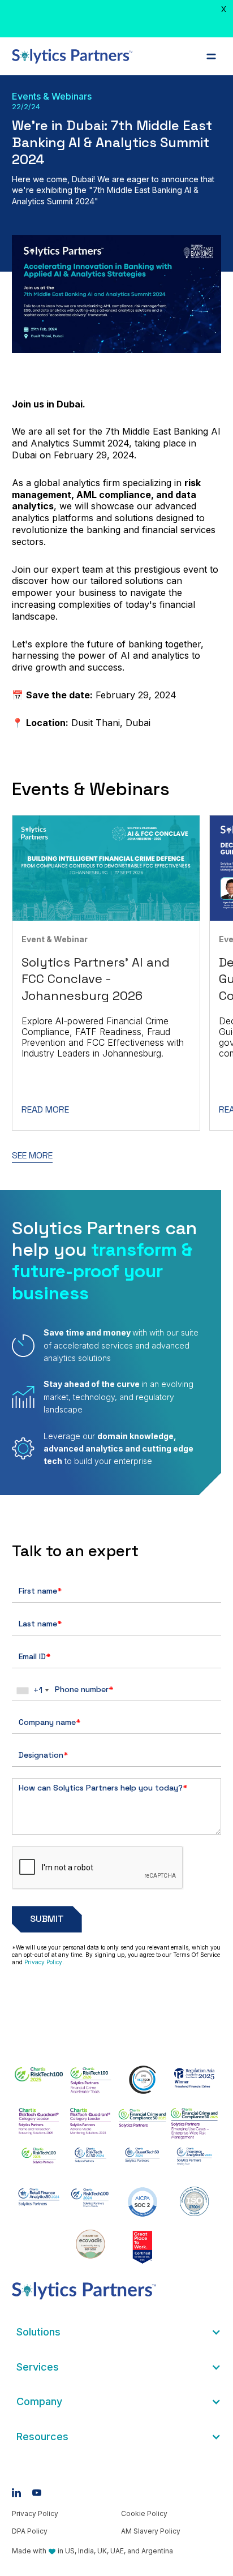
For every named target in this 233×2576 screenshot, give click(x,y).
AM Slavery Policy (151, 2531)
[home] (72, 56)
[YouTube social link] (37, 2493)
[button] (211, 56)
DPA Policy (30, 2531)
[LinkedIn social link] (16, 2493)
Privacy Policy (43, 1962)
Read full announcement (145, 29)
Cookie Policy (144, 2513)
